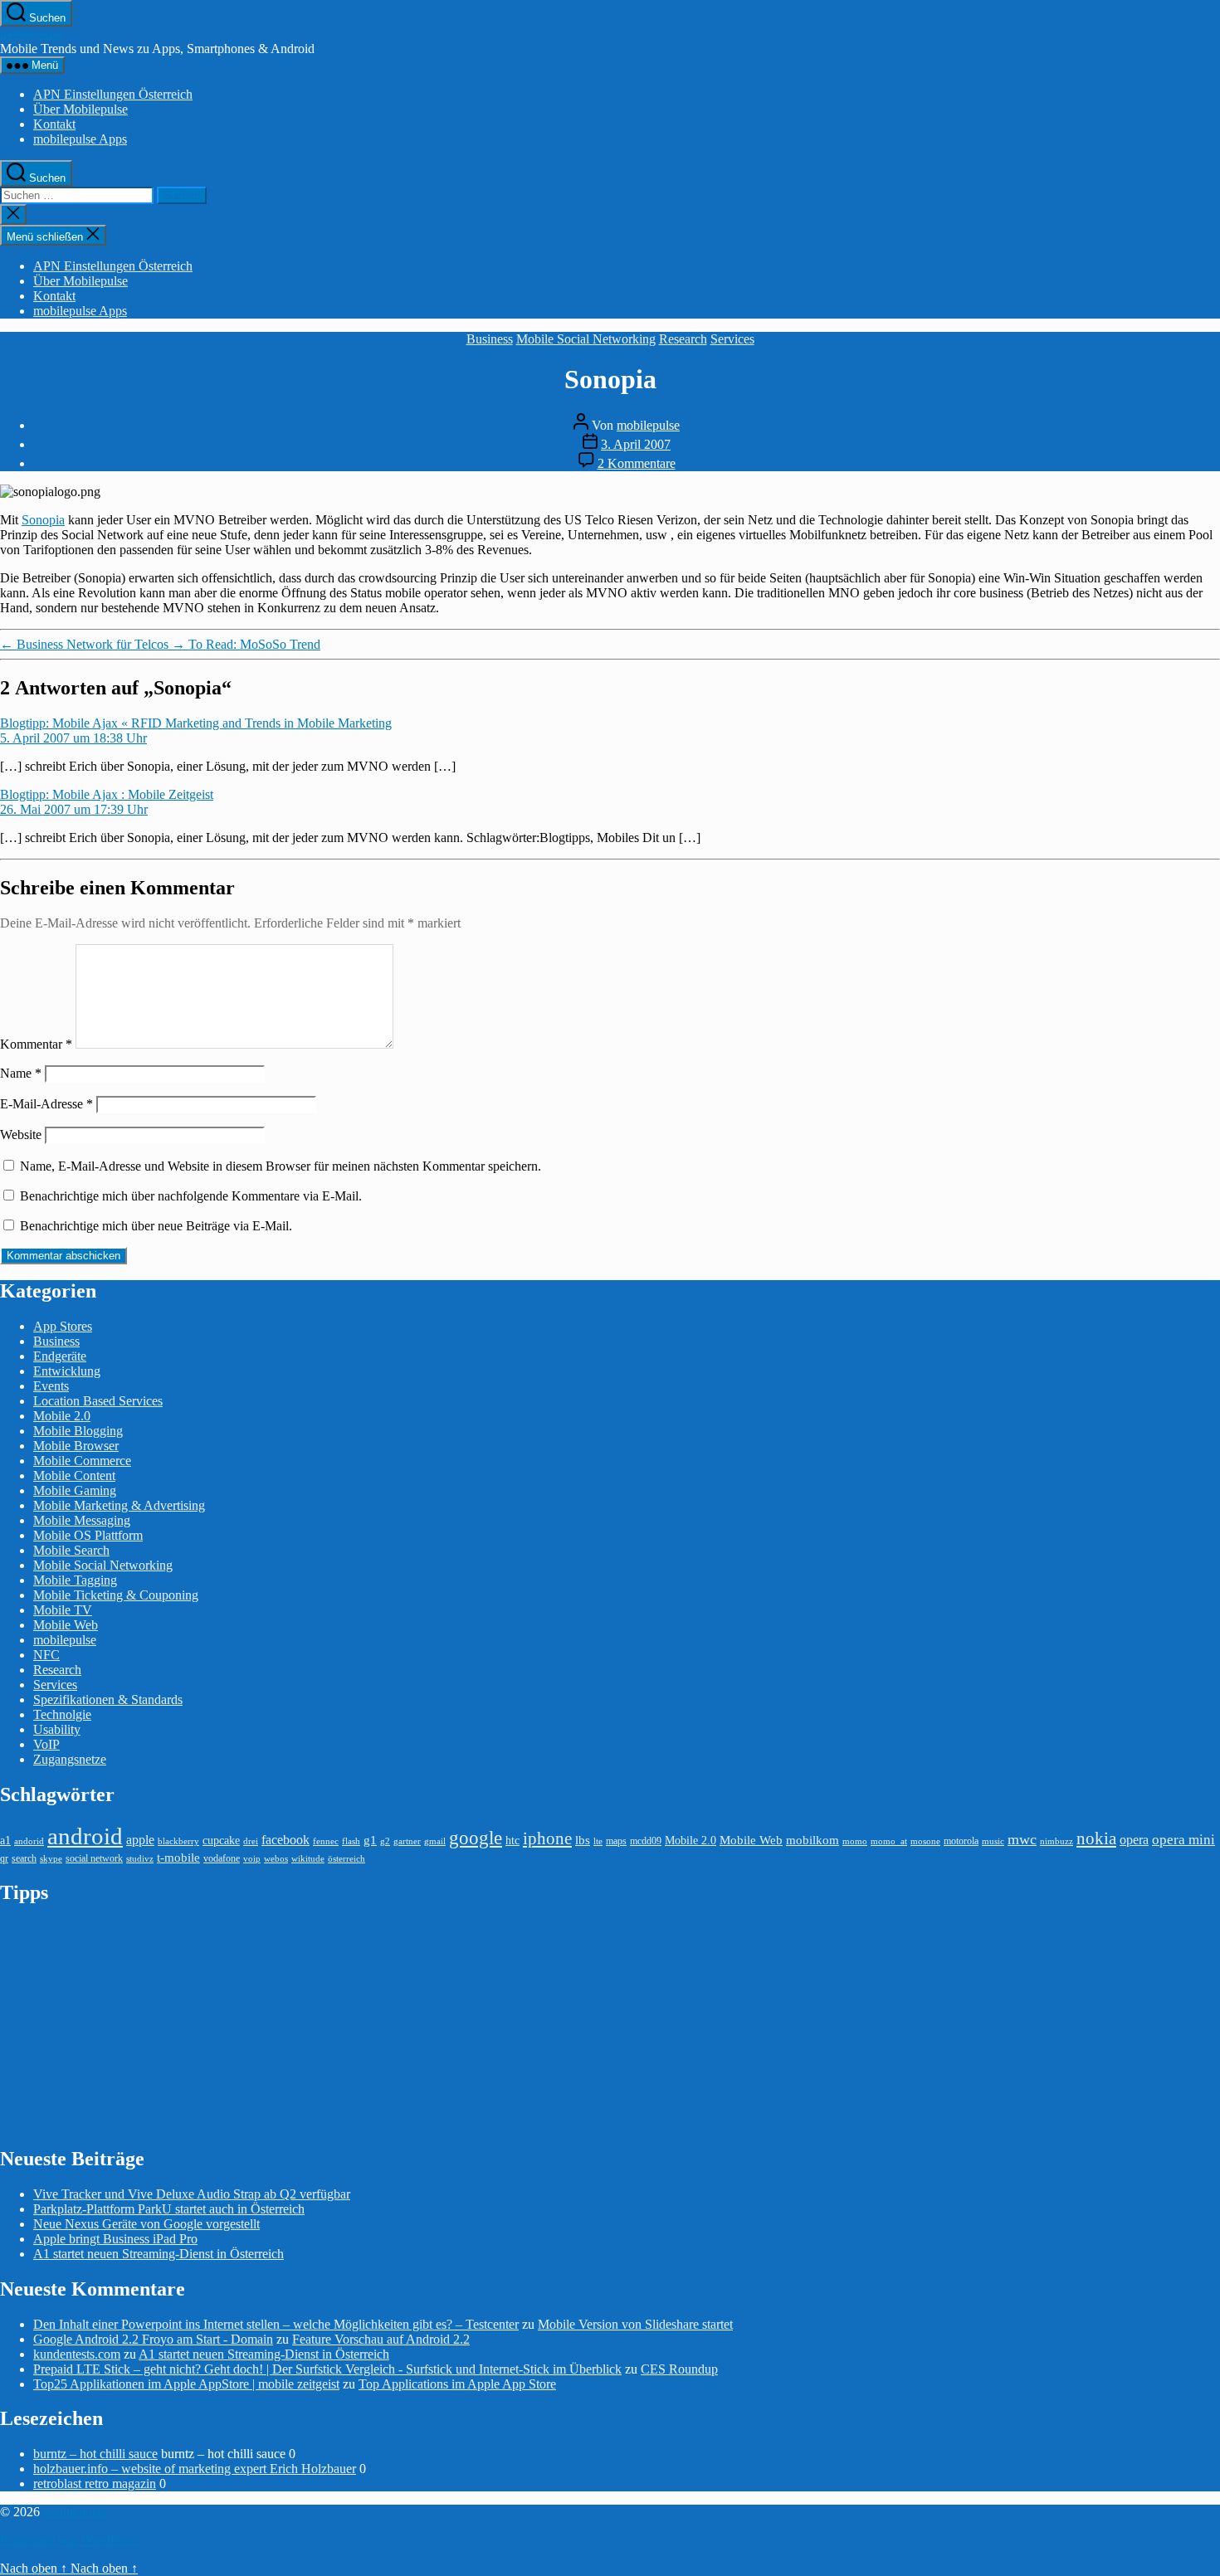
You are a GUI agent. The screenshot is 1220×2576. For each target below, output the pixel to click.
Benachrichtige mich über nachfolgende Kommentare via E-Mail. (191, 1196)
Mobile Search (71, 1550)
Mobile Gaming (75, 1490)
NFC (46, 1655)
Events (51, 1386)
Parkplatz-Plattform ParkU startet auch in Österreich (169, 2209)
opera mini (1183, 1840)
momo (855, 1841)
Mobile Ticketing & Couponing (116, 1595)
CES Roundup (679, 2369)
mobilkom (813, 1840)
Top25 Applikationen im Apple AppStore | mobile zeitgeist (186, 2384)
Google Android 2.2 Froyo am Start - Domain (153, 2339)
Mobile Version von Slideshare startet (635, 2324)
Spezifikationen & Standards (108, 1699)
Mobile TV (63, 1610)
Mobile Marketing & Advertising (119, 1505)
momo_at (889, 1841)
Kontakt (54, 124)
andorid (29, 1841)
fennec (326, 1841)
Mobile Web (66, 1625)
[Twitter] (1210, 261)
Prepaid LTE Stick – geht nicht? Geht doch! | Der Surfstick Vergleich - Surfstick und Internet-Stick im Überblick (327, 2369)
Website (21, 1135)
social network (94, 1858)
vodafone (222, 1858)
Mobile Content (74, 1475)
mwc (1022, 1839)
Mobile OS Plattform (88, 1535)
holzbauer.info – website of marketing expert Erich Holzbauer (195, 2469)
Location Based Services (98, 1401)
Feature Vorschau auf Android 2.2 (381, 2339)
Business (490, 339)
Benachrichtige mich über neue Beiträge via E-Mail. (156, 1226)
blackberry (178, 1841)
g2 (385, 1841)
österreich (346, 1859)
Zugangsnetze (70, 1759)
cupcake (221, 1841)
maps (616, 1841)
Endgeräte (60, 1356)
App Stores (63, 1326)
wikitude (308, 1859)
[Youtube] (1210, 308)
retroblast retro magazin (95, 2483)
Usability (57, 1729)
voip (252, 1859)
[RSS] (1210, 354)
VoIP (46, 1744)
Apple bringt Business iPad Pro (115, 2239)
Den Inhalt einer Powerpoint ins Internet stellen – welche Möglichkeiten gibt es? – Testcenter (276, 2324)
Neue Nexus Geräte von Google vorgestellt (146, 2224)
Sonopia (43, 520)
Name (21, 1073)
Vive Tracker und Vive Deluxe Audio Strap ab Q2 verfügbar (192, 2194)
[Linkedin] (1210, 331)
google (476, 1838)
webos (276, 1859)
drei (251, 1841)
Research (683, 339)
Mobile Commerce (82, 1461)
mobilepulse (32, 34)
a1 (5, 1841)
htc (512, 1841)
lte (598, 1841)
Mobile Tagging (75, 1580)
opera (1134, 1840)
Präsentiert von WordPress (69, 2540)
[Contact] (1210, 238)
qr (4, 1858)
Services (732, 339)
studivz (140, 1859)
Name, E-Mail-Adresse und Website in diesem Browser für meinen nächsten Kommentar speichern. (281, 1166)
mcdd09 (646, 1841)
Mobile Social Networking (586, 339)
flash (351, 1841)
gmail (435, 1841)
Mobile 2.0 (62, 1416)
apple (140, 1840)
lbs (583, 1840)
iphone (547, 1838)
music (993, 1841)
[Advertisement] (124, 2024)
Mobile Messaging (82, 1520)
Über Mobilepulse (81, 109)
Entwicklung (67, 1371)
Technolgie (62, 1714)
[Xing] (1210, 377)
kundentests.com (77, 2354)
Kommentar (36, 1044)
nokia (1096, 1838)
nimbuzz (1057, 1841)
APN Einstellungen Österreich (113, 94)
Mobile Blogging (78, 1431)
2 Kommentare (637, 463)
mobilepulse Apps (80, 139)
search (24, 1858)
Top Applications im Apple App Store (457, 2384)
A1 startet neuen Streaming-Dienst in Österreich (159, 2254)
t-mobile (178, 1858)
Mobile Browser (76, 1446)
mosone (925, 1841)
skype (51, 1859)
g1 (370, 1840)
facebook (285, 1840)
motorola (961, 1841)
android (85, 1836)
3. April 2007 (636, 444)
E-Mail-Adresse (46, 1104)
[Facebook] (1210, 285)
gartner (407, 1841)
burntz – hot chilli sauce (95, 2454)
